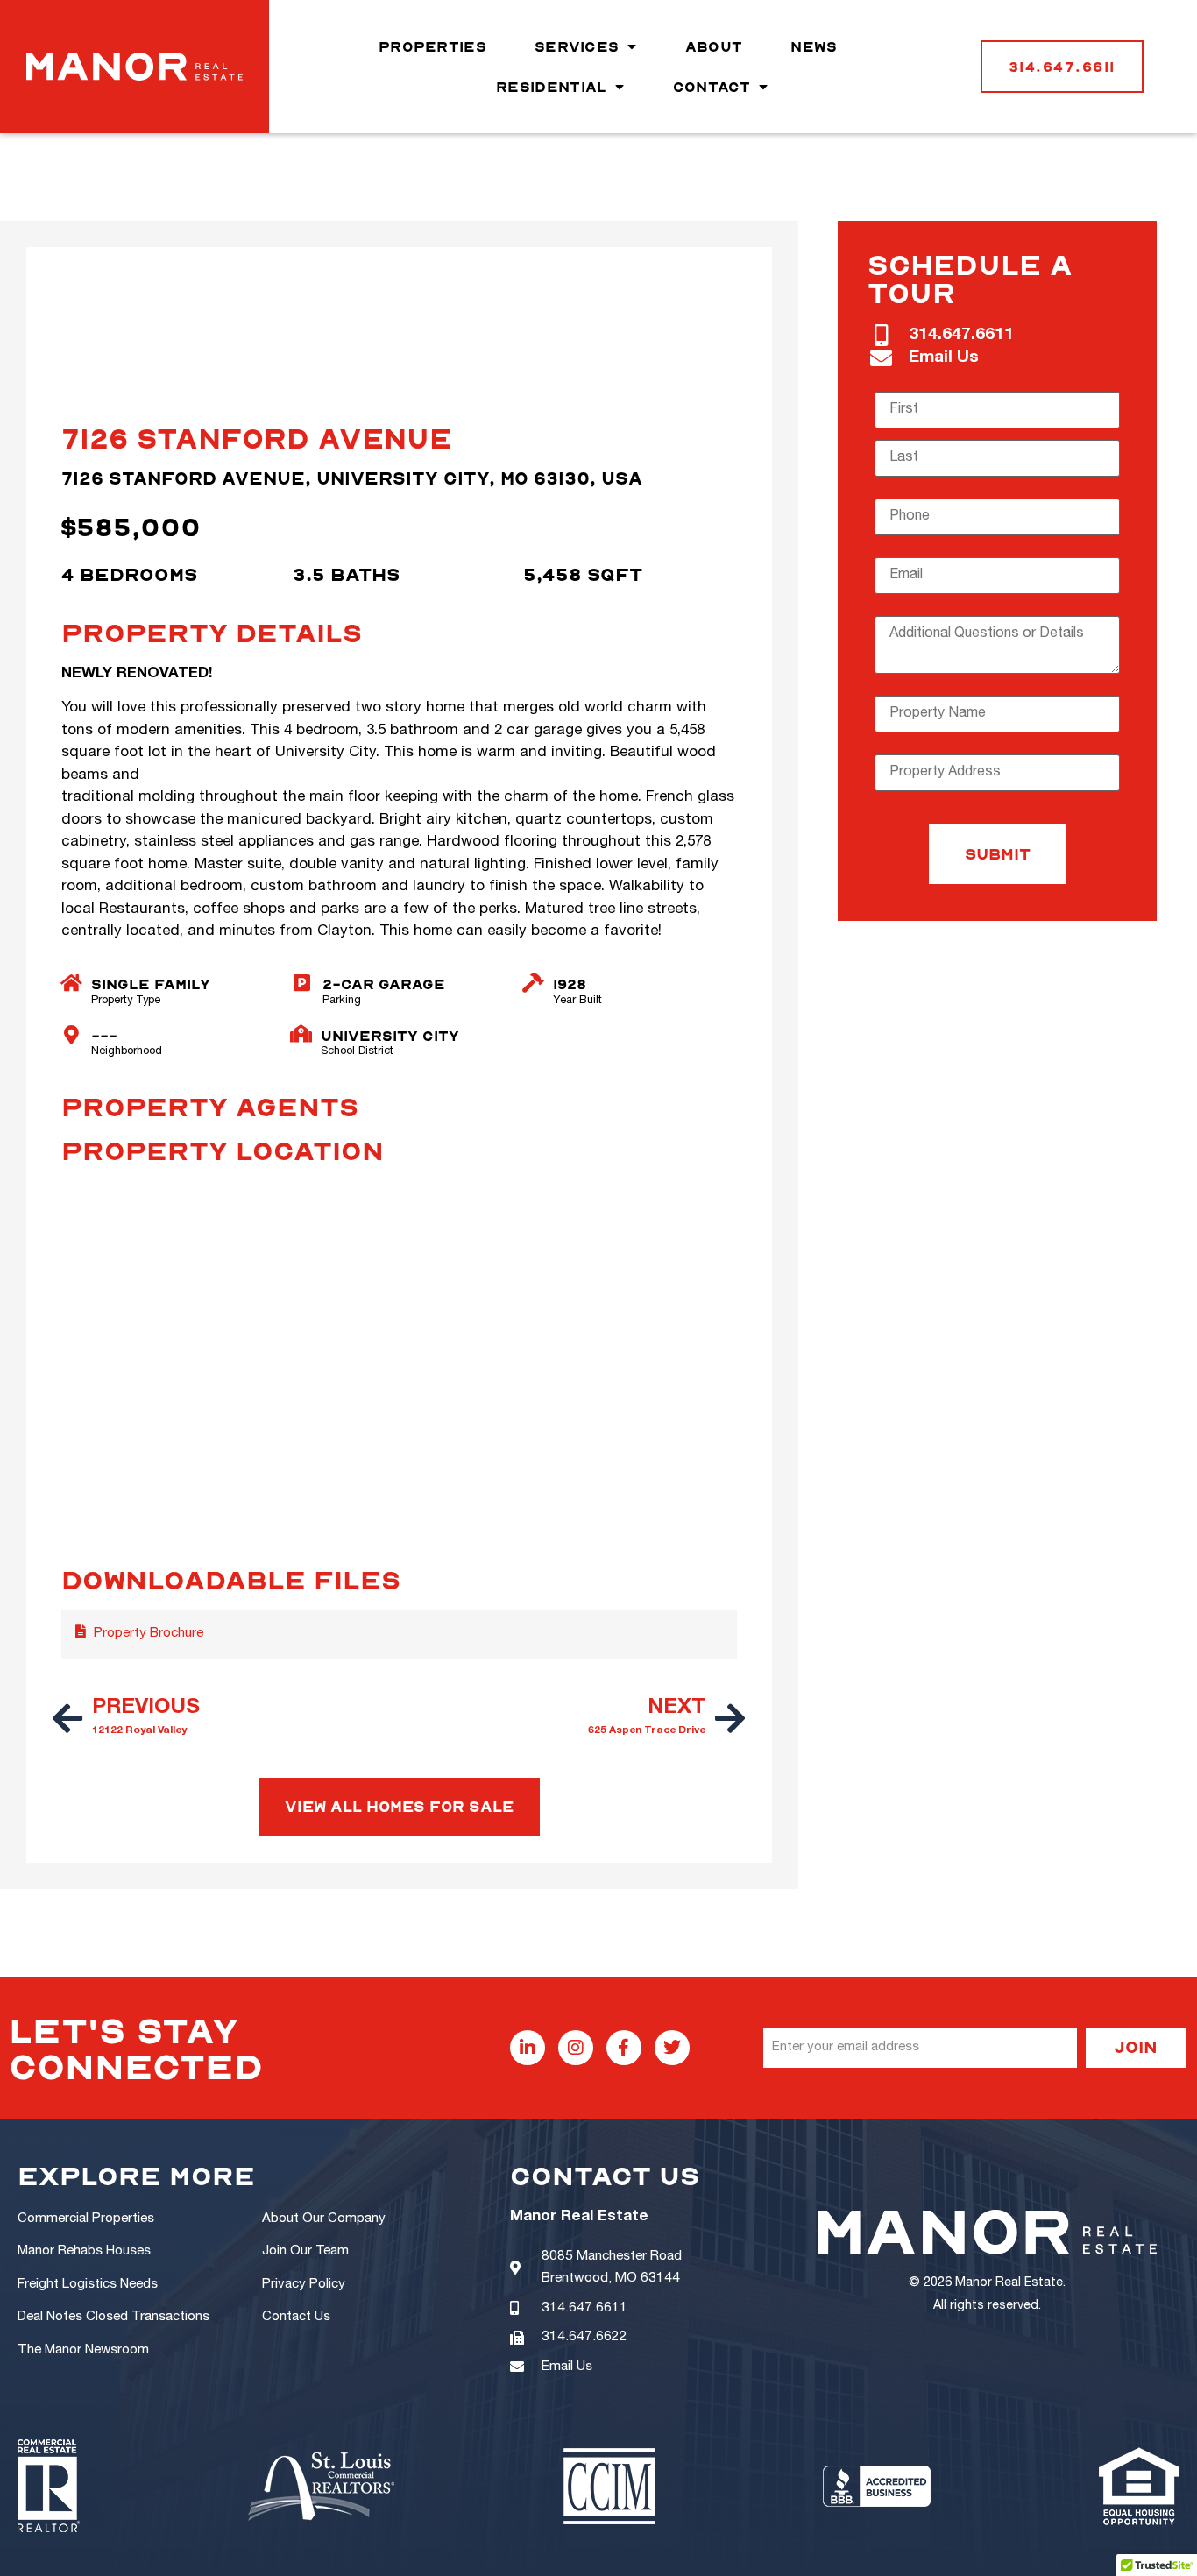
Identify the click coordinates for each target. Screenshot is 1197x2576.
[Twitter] (672, 2048)
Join (1136, 2046)
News (814, 46)
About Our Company (324, 2219)
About (714, 46)
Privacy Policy (304, 2285)
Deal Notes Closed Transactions (113, 2317)
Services (577, 46)
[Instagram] (576, 2048)
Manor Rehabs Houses (84, 2251)
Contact (712, 87)
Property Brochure (149, 1634)
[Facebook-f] (624, 2048)
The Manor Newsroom (83, 2350)
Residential (551, 87)
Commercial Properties (86, 2219)
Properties (432, 46)
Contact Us (296, 2317)
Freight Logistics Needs (88, 2285)
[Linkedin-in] (528, 2048)
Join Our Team (305, 2251)
